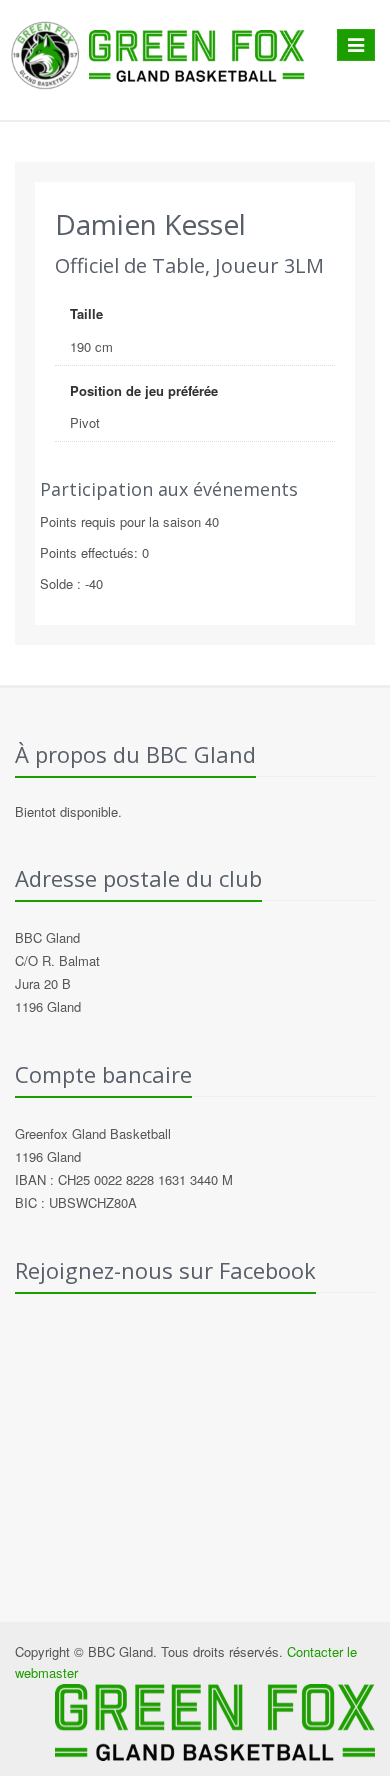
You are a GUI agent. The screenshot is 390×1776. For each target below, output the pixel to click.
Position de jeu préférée (144, 390)
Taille (86, 313)
